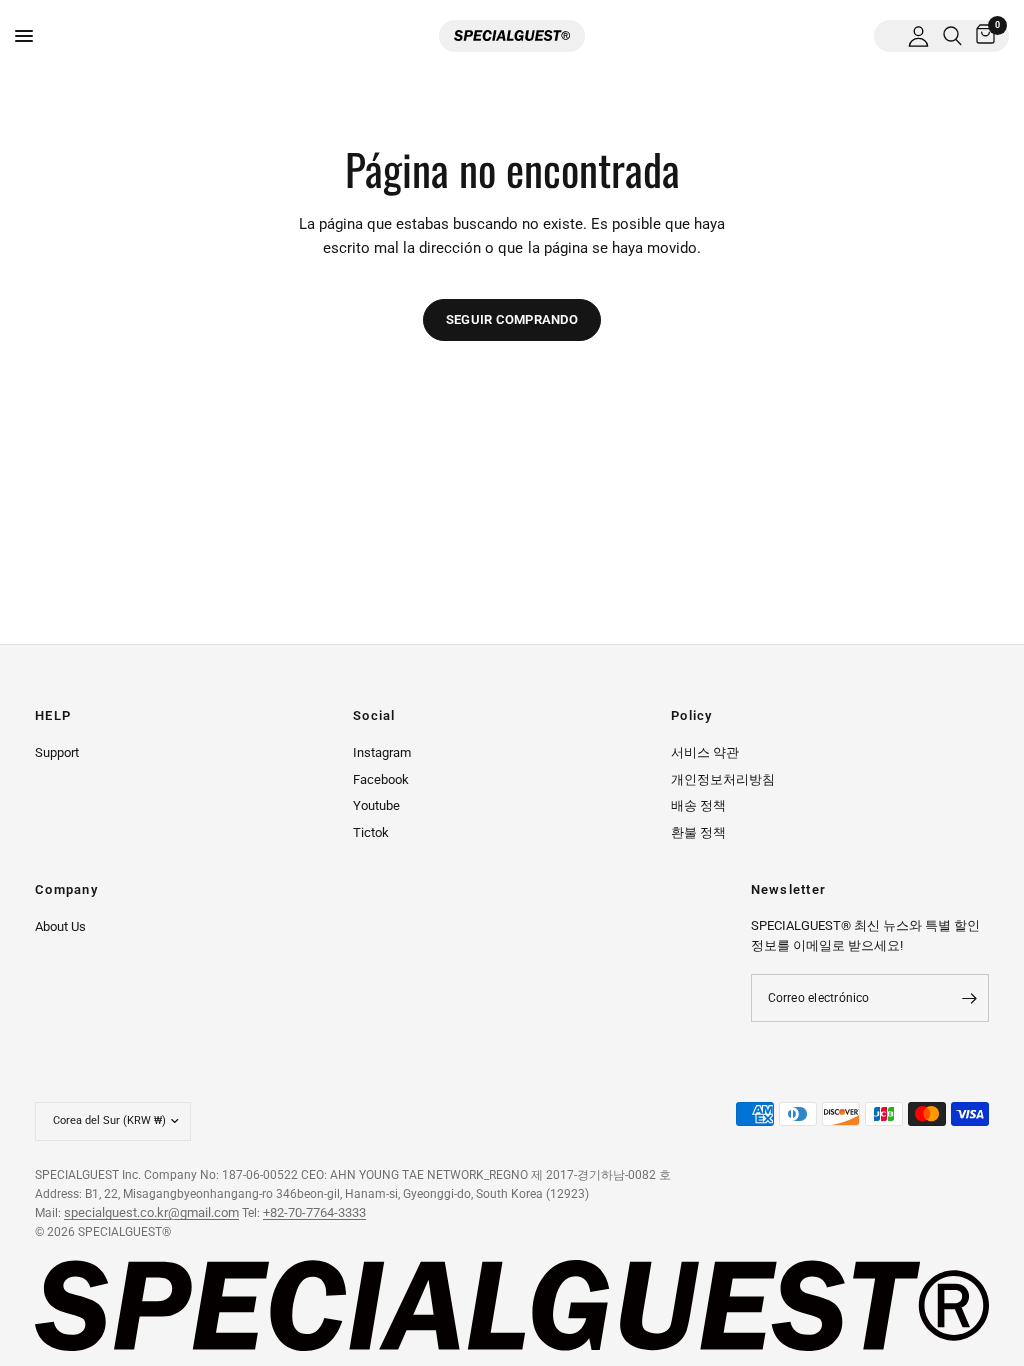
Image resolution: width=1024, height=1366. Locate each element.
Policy (692, 716)
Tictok (371, 832)
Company (66, 890)
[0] (982, 36)
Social (374, 716)
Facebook (381, 779)
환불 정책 (698, 832)
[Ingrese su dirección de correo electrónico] (969, 998)
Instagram (382, 752)
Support (57, 752)
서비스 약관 (705, 752)
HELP (53, 716)
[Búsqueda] (952, 36)
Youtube (376, 805)
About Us (60, 926)
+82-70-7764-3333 (314, 1212)
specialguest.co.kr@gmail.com (151, 1212)
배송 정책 (698, 805)
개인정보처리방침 (723, 779)
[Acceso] (918, 36)
